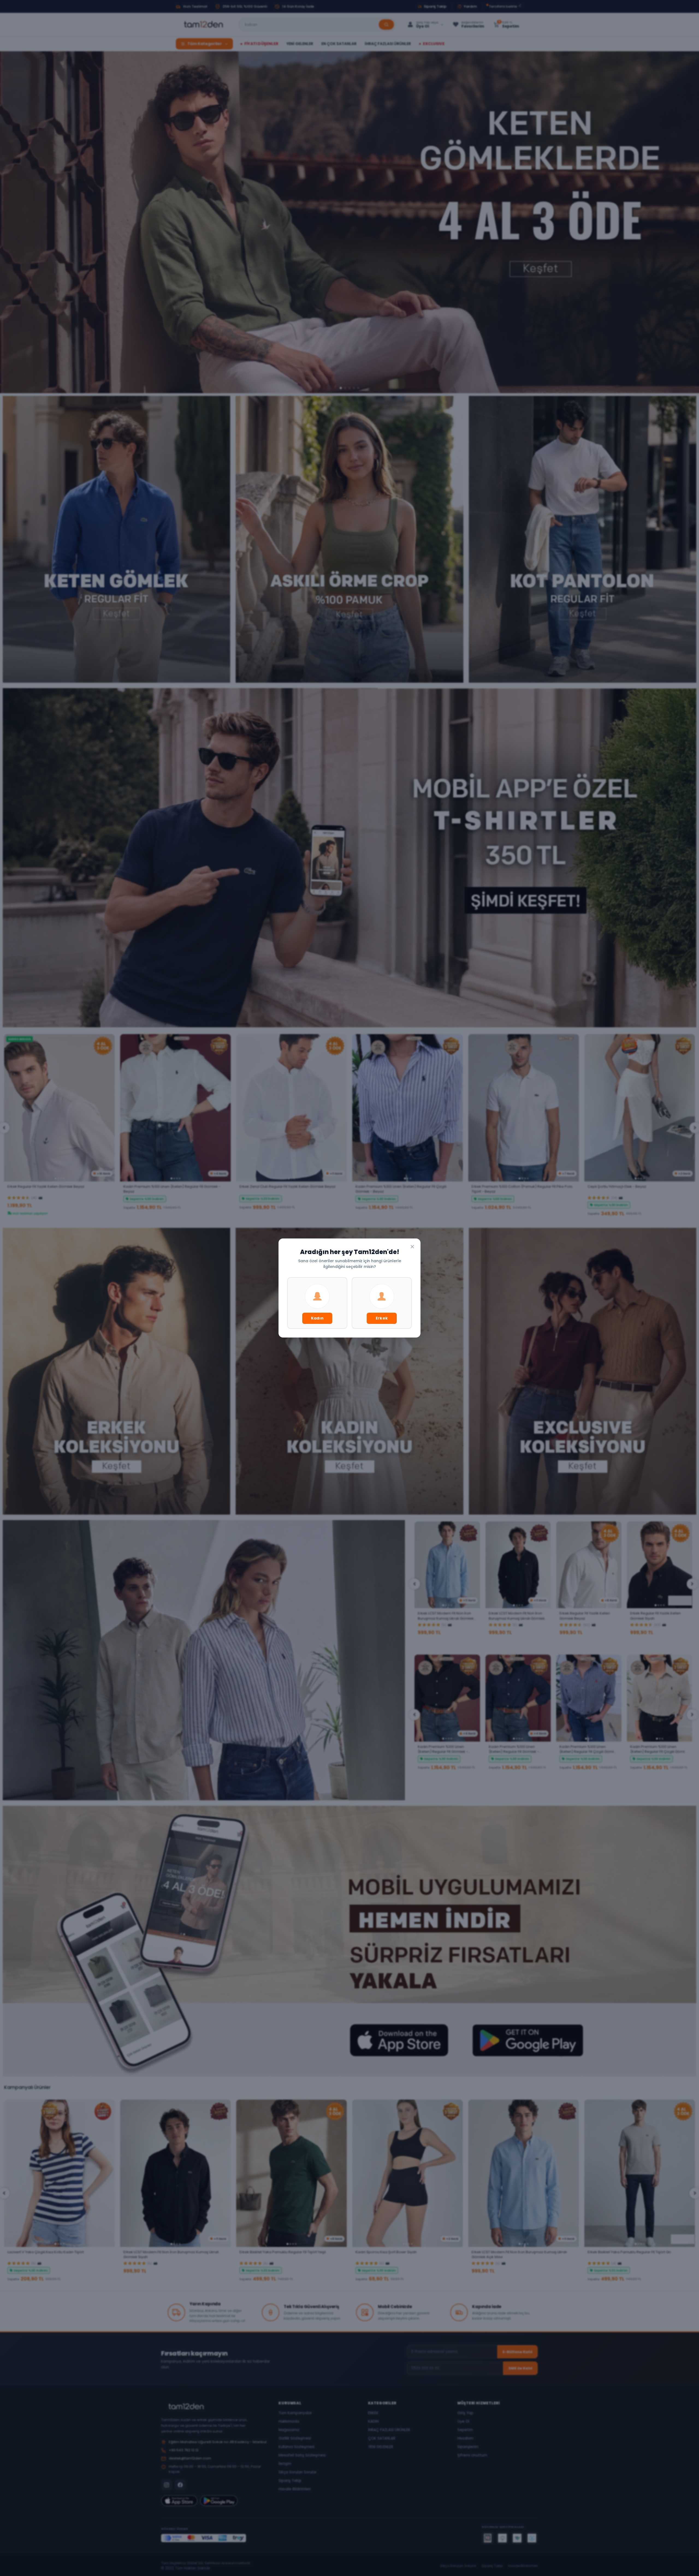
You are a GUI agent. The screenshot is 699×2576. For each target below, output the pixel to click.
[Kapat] (412, 1247)
